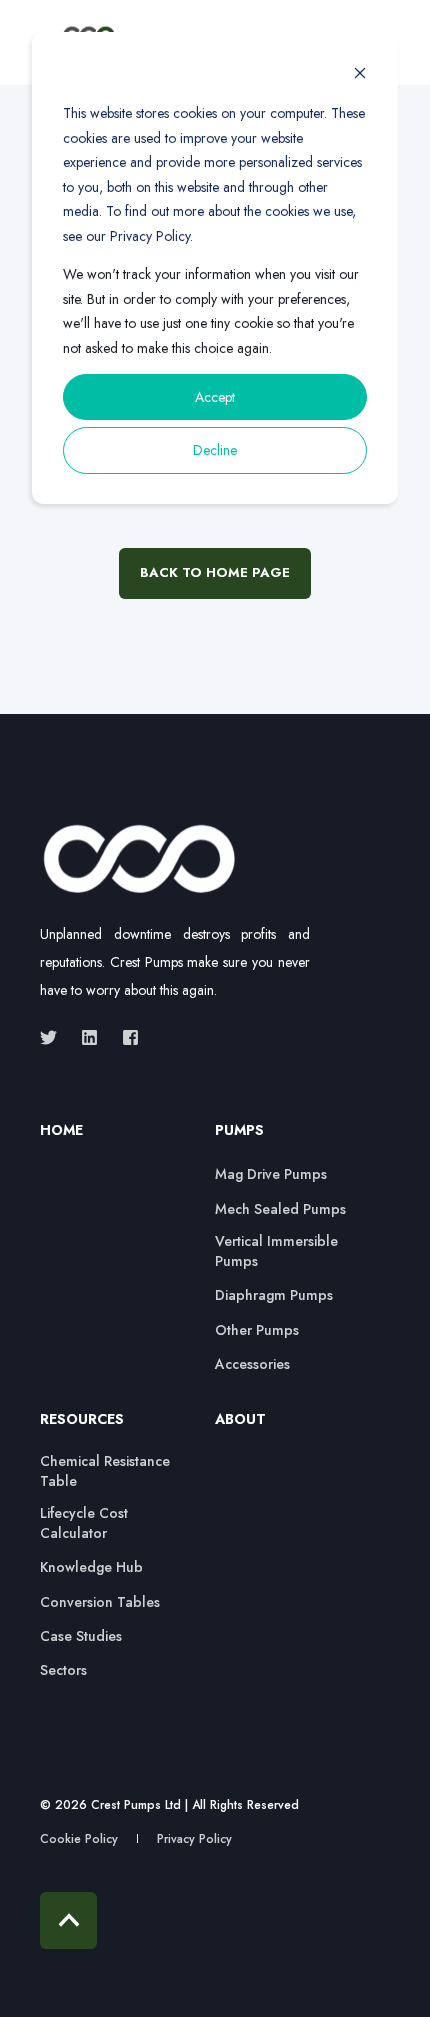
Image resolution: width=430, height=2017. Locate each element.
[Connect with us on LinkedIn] (89, 1037)
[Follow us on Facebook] (124, 1037)
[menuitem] (122, 1140)
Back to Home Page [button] (215, 572)
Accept (215, 397)
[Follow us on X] (54, 1037)
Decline (215, 450)
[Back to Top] (68, 1920)
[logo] (140, 859)
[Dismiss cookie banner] (360, 75)
